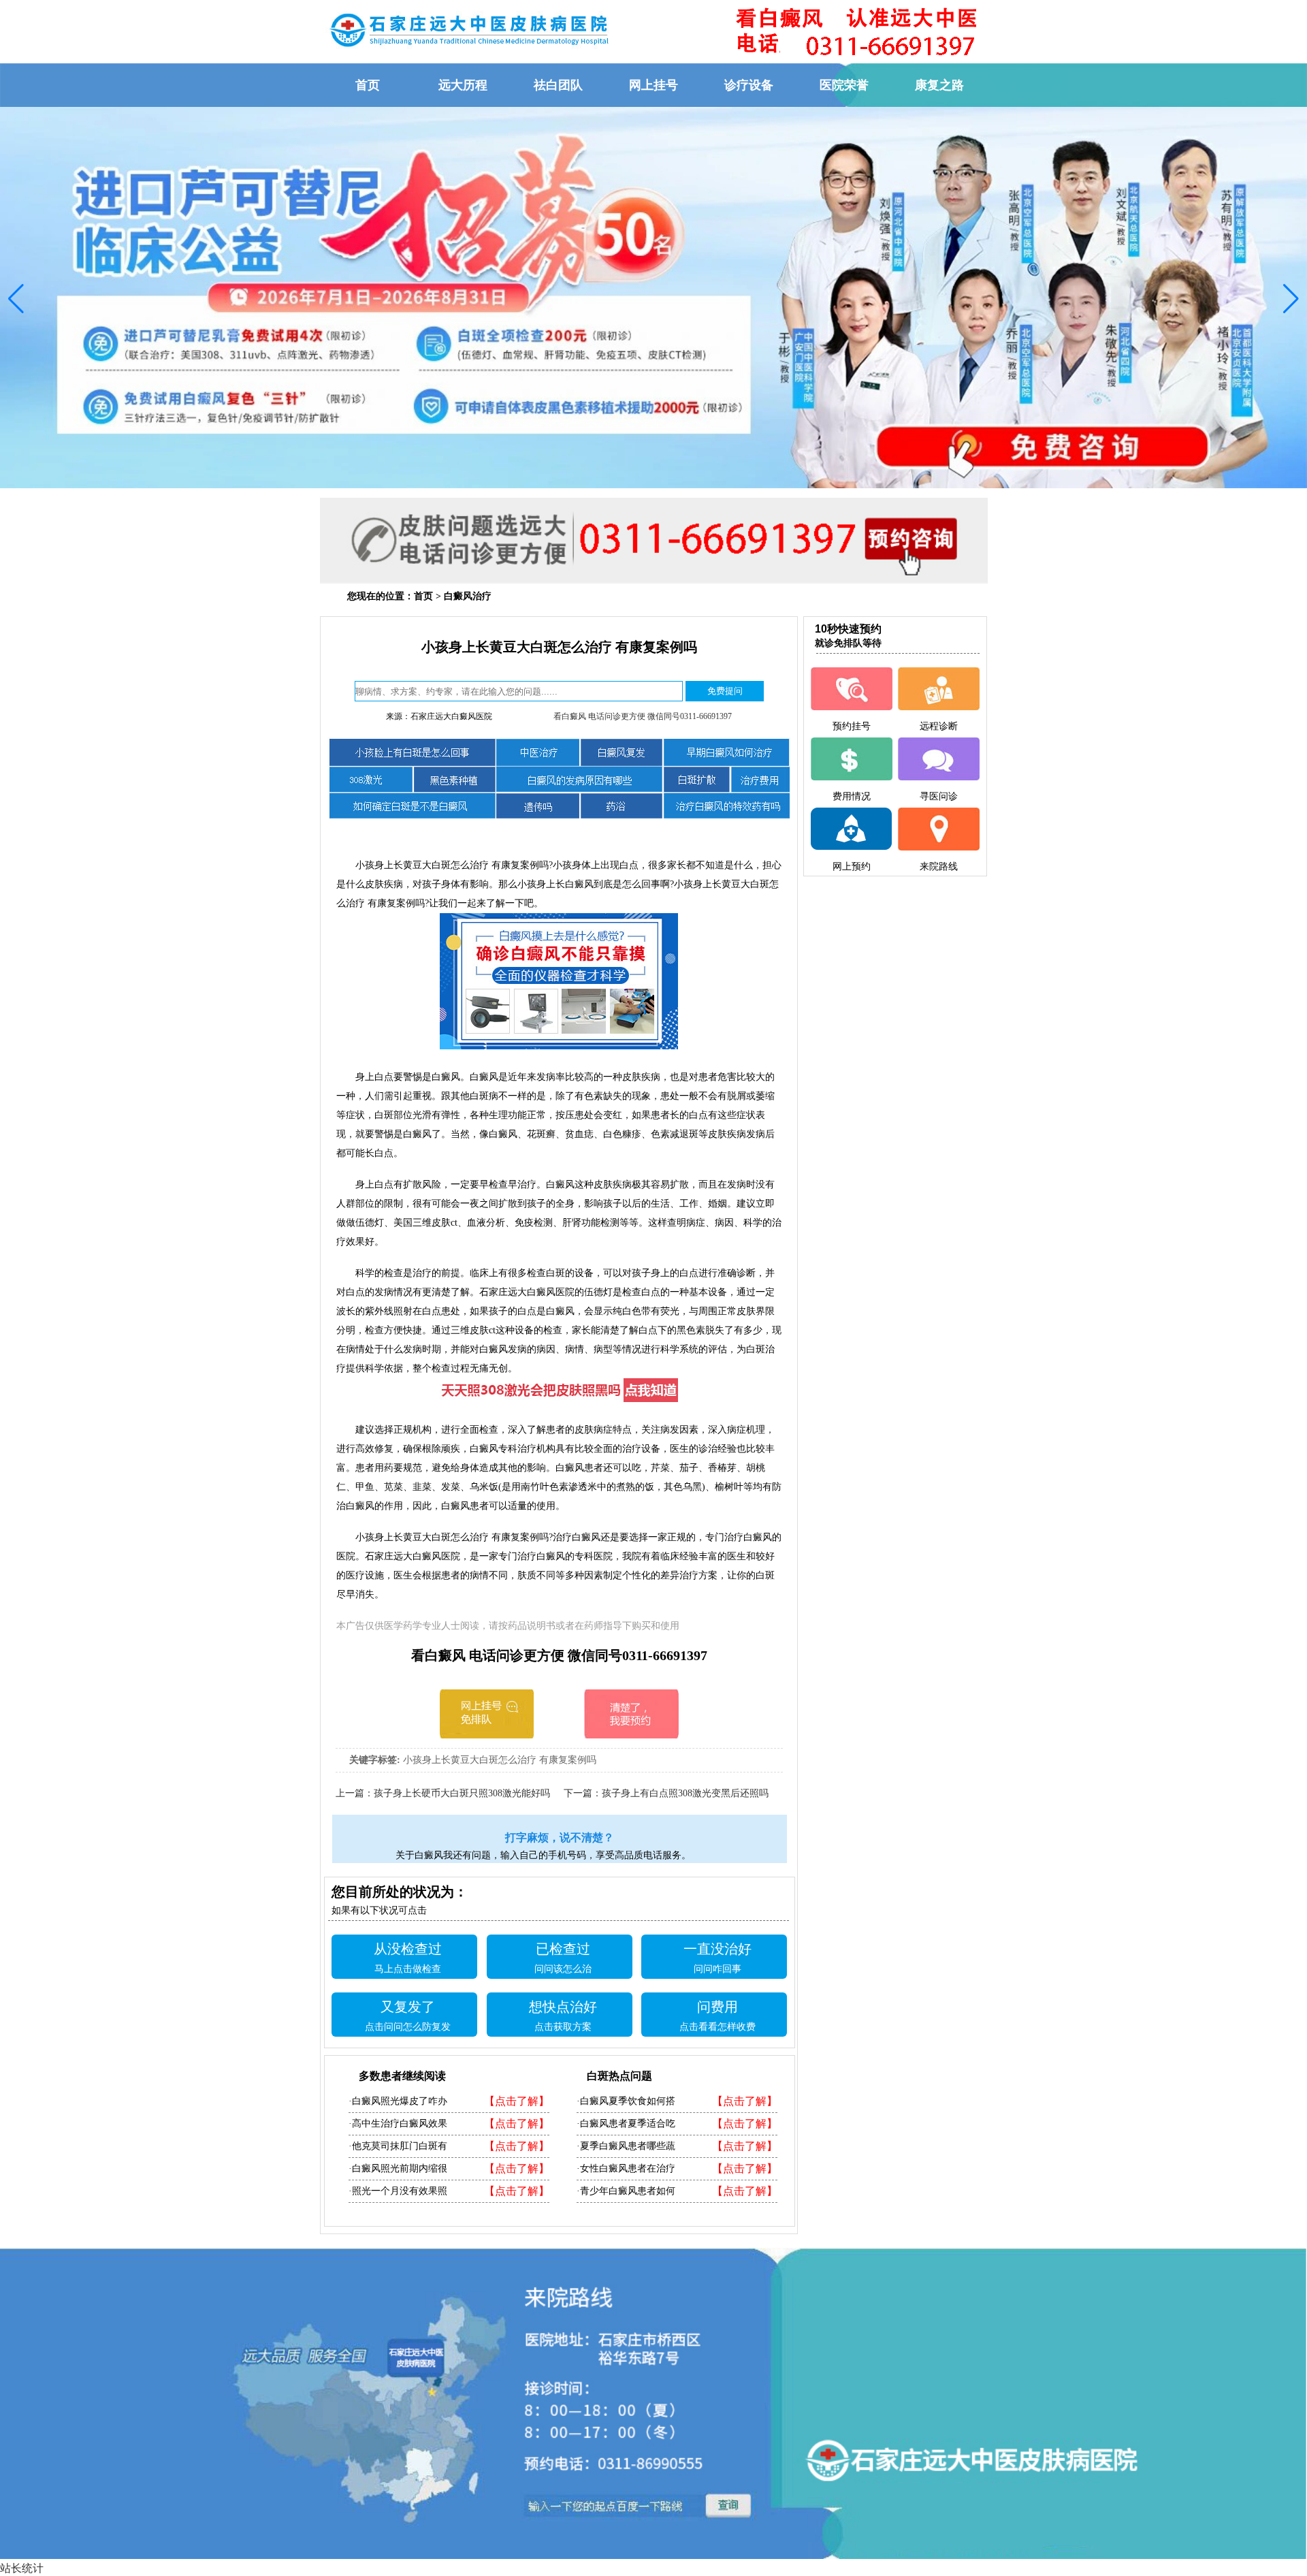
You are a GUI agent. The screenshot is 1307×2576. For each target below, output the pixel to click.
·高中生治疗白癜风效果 (398, 2124)
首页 (423, 596)
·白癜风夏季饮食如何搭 (626, 2101)
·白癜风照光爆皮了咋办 (398, 2101)
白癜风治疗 (468, 596)
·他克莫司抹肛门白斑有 (398, 2146)
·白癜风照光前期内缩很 (398, 2168)
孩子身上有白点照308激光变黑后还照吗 (685, 1793)
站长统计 (22, 2568)
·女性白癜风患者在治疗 (626, 2168)
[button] (16, 299)
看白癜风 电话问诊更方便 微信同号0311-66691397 (643, 716)
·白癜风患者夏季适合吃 (626, 2124)
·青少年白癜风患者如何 (626, 2191)
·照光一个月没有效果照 (398, 2191)
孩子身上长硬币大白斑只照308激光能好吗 (462, 1793)
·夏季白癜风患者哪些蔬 (626, 2146)
